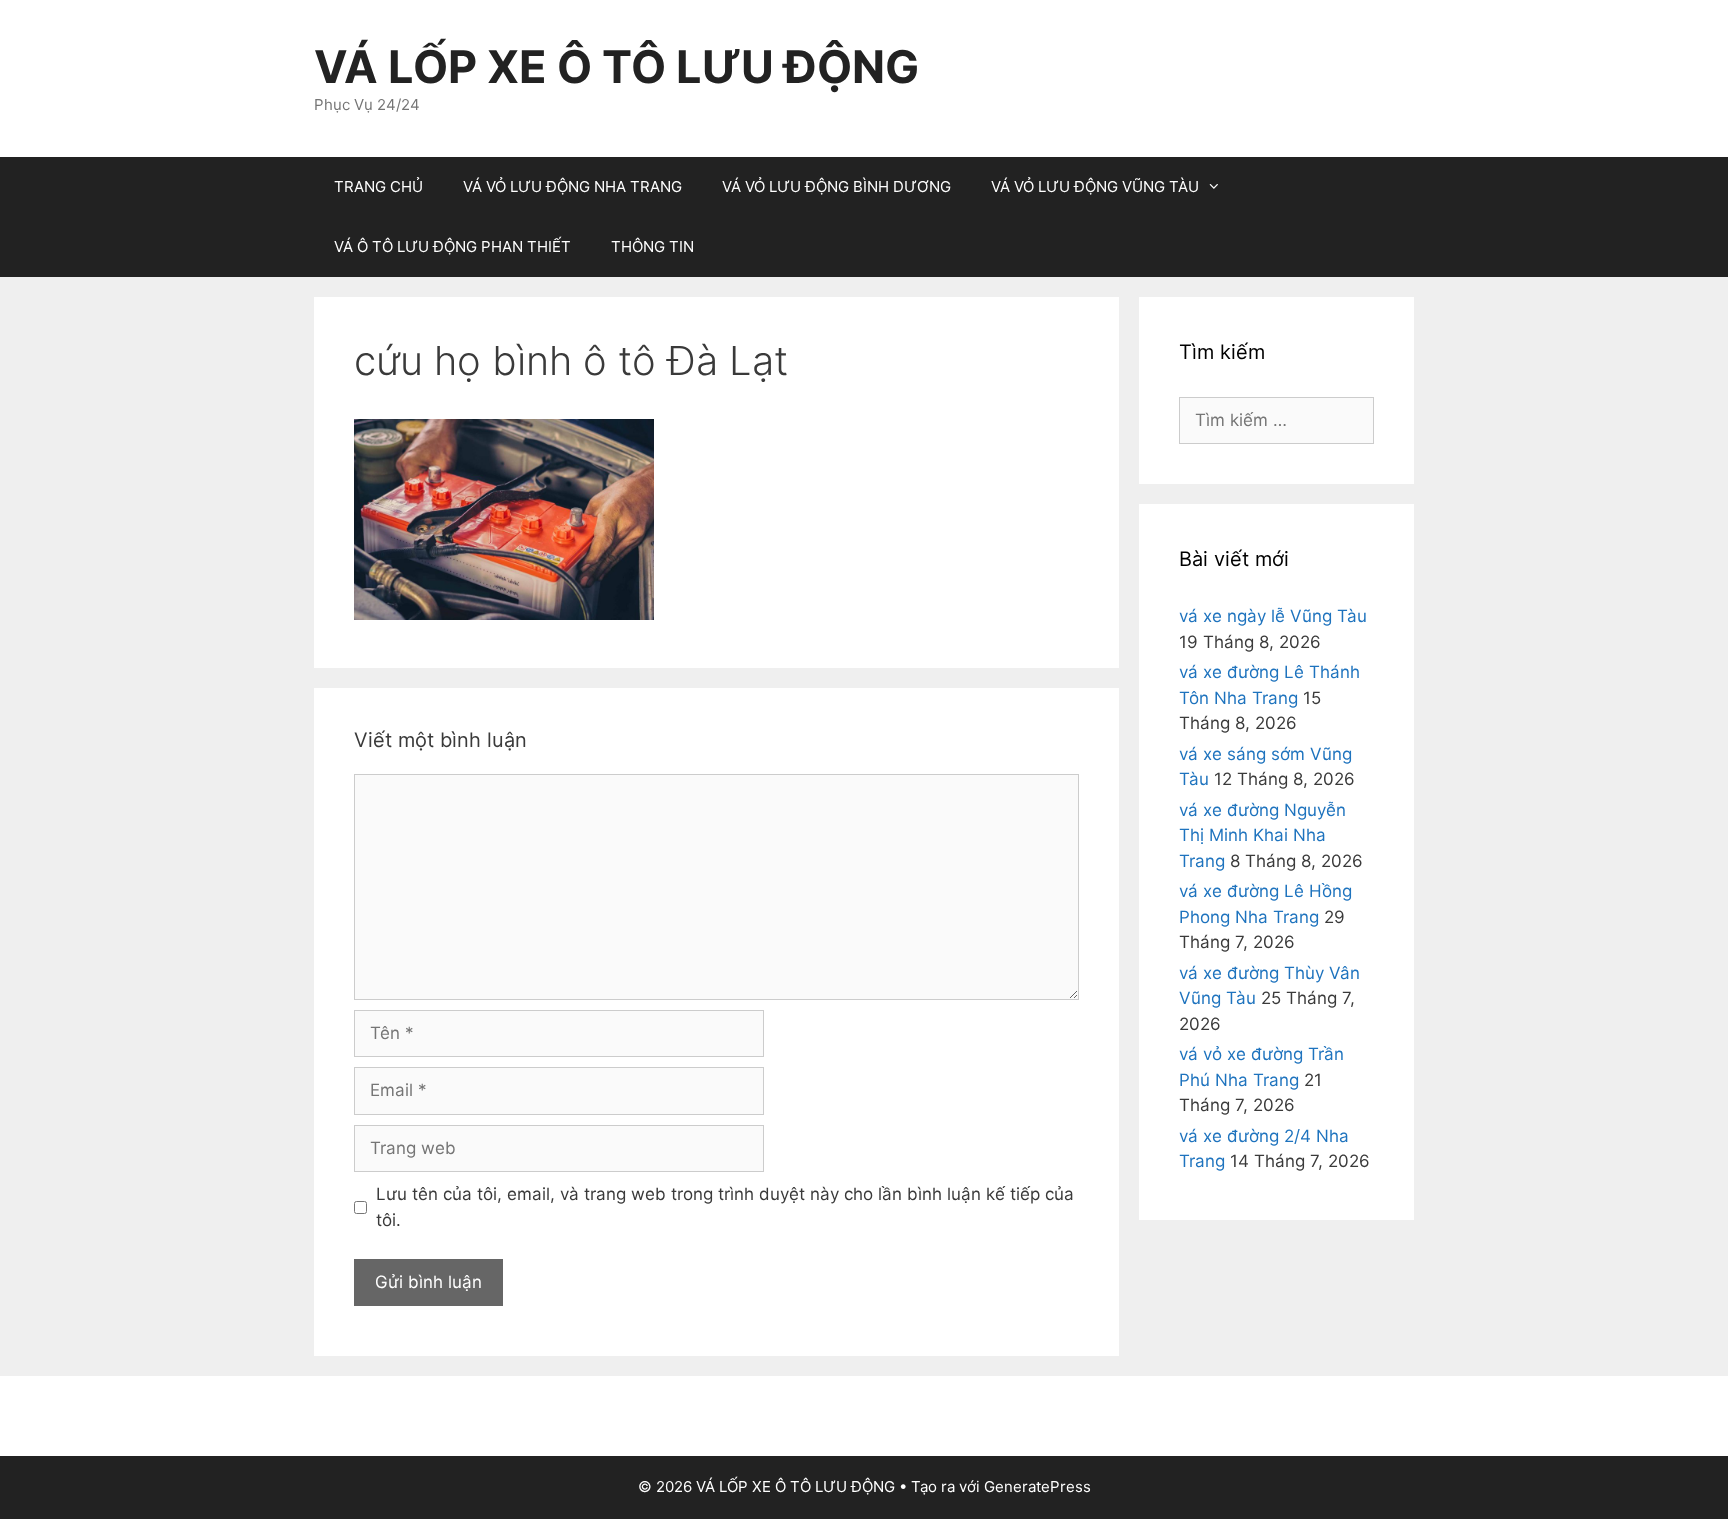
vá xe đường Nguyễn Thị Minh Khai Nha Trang (1262, 835)
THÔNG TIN (652, 246)
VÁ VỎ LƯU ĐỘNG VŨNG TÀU (1095, 186)
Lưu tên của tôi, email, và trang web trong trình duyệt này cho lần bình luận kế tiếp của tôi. (725, 1207)
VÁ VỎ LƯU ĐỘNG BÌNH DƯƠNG (836, 186)
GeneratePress (1037, 1486)
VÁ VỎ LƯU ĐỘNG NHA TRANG (572, 186)
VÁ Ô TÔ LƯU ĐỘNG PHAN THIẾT (452, 246)
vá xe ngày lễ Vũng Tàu (1273, 616)
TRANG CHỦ (378, 186)
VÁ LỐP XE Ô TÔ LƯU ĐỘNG (616, 66)
